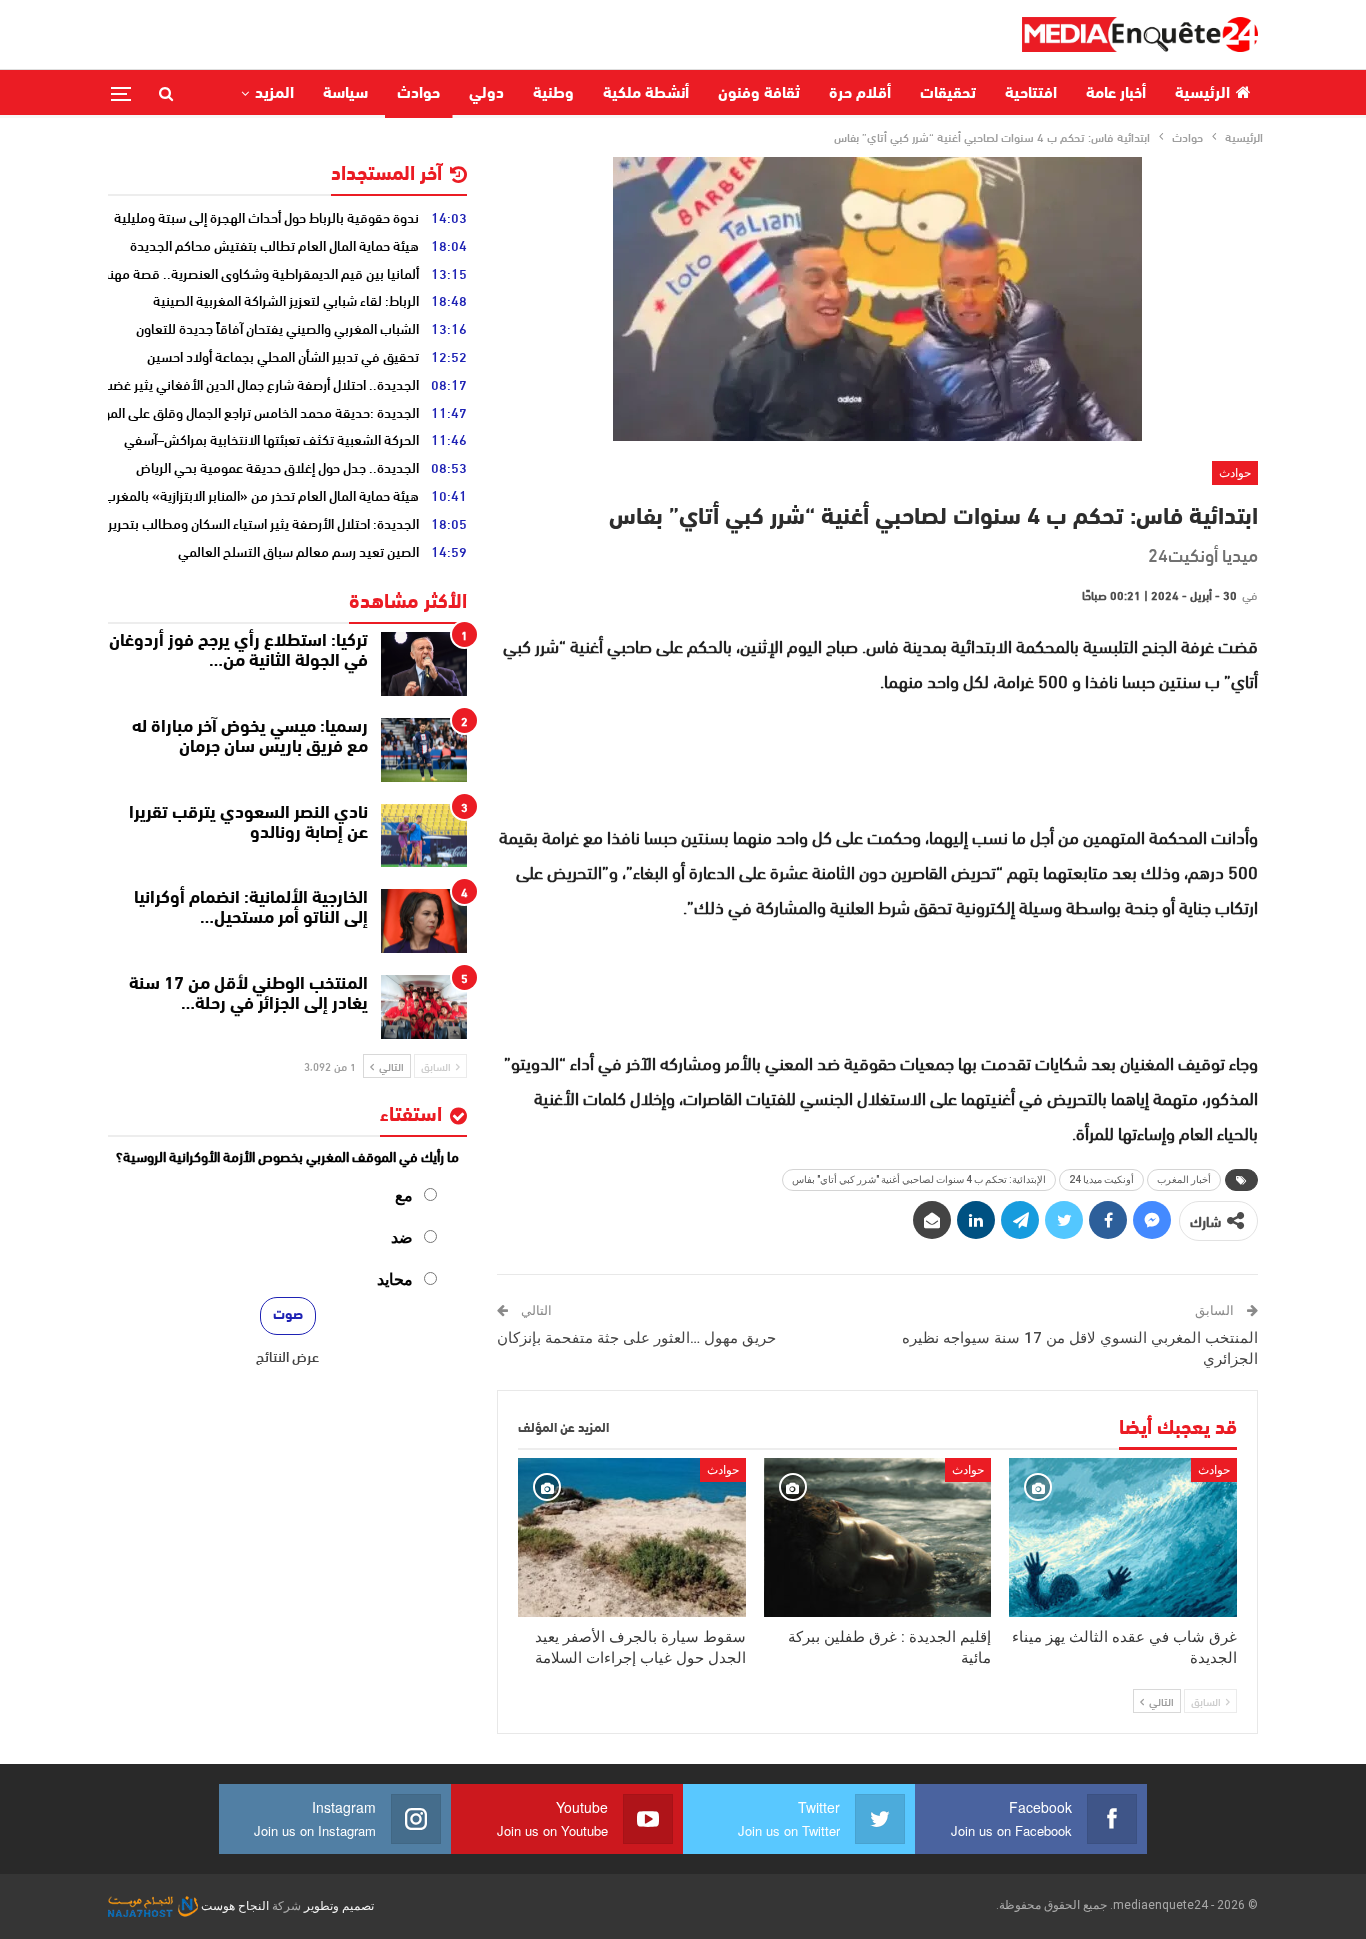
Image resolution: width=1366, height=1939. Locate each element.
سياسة (345, 94)
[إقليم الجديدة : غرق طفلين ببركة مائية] (878, 1537)
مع (404, 1195)
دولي (486, 94)
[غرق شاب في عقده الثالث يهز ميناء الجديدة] (1123, 1537)
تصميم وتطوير (339, 1906)
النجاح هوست (233, 1906)
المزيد (274, 94)
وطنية (553, 94)
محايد (395, 1279)
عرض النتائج (287, 1356)
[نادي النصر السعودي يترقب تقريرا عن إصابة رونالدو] (424, 836)
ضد (402, 1237)
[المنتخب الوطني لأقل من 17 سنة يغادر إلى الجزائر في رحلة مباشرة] (424, 1007)
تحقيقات (948, 94)
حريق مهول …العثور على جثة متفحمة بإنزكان (636, 1338)
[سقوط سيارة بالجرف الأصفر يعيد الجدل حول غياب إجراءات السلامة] (632, 1537)
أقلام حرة (860, 94)
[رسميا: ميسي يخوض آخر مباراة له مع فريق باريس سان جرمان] (424, 750)
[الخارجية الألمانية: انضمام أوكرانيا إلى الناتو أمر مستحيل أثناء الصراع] (424, 921)
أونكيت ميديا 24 (1101, 1179)
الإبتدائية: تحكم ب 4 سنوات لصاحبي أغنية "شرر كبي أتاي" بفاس (919, 1179)
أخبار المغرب (1184, 1179)
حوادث (418, 94)
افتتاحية (1031, 94)
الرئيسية (1202, 94)
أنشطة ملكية (646, 94)
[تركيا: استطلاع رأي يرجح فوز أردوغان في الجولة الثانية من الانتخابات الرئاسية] (424, 664)
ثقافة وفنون (759, 94)
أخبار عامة (1116, 94)
